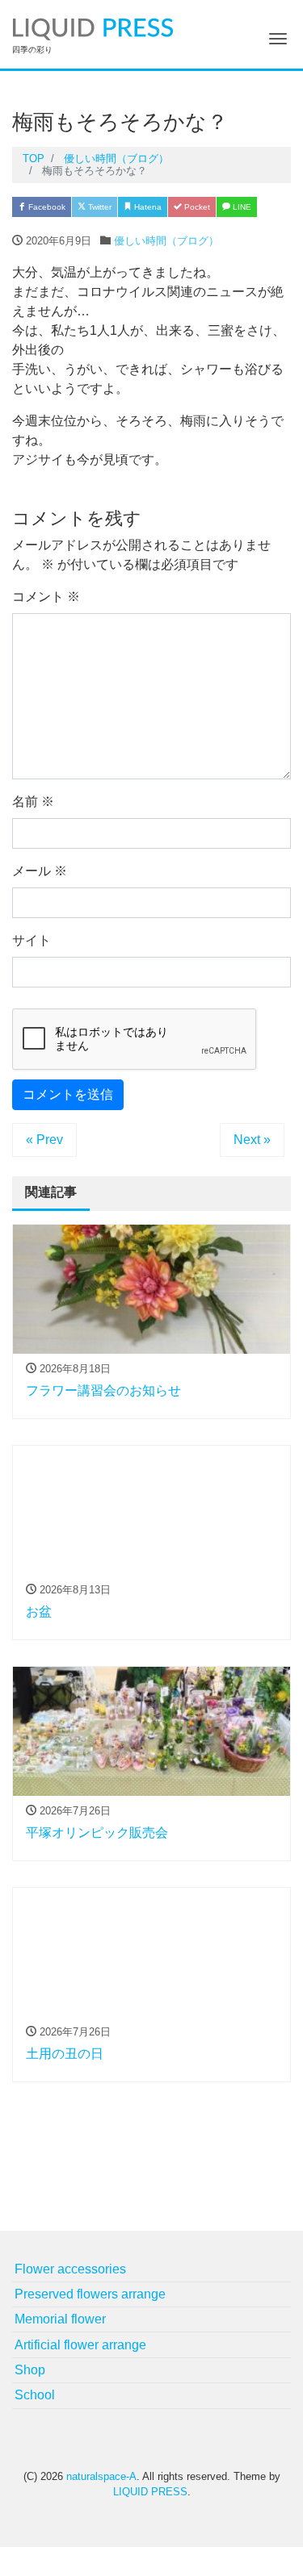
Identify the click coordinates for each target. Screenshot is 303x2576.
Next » (252, 1140)
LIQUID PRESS (150, 2492)
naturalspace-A (101, 2476)
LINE (241, 207)
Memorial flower (60, 2319)
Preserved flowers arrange (90, 2294)
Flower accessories (70, 2269)
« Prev (44, 1140)
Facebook (46, 207)
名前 (33, 802)
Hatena (147, 207)
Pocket (196, 207)
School (35, 2395)
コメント (46, 597)
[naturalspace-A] (93, 27)
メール (40, 871)
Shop (30, 2370)
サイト (32, 940)
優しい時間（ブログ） (166, 241)
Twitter (99, 207)
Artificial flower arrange (80, 2345)
